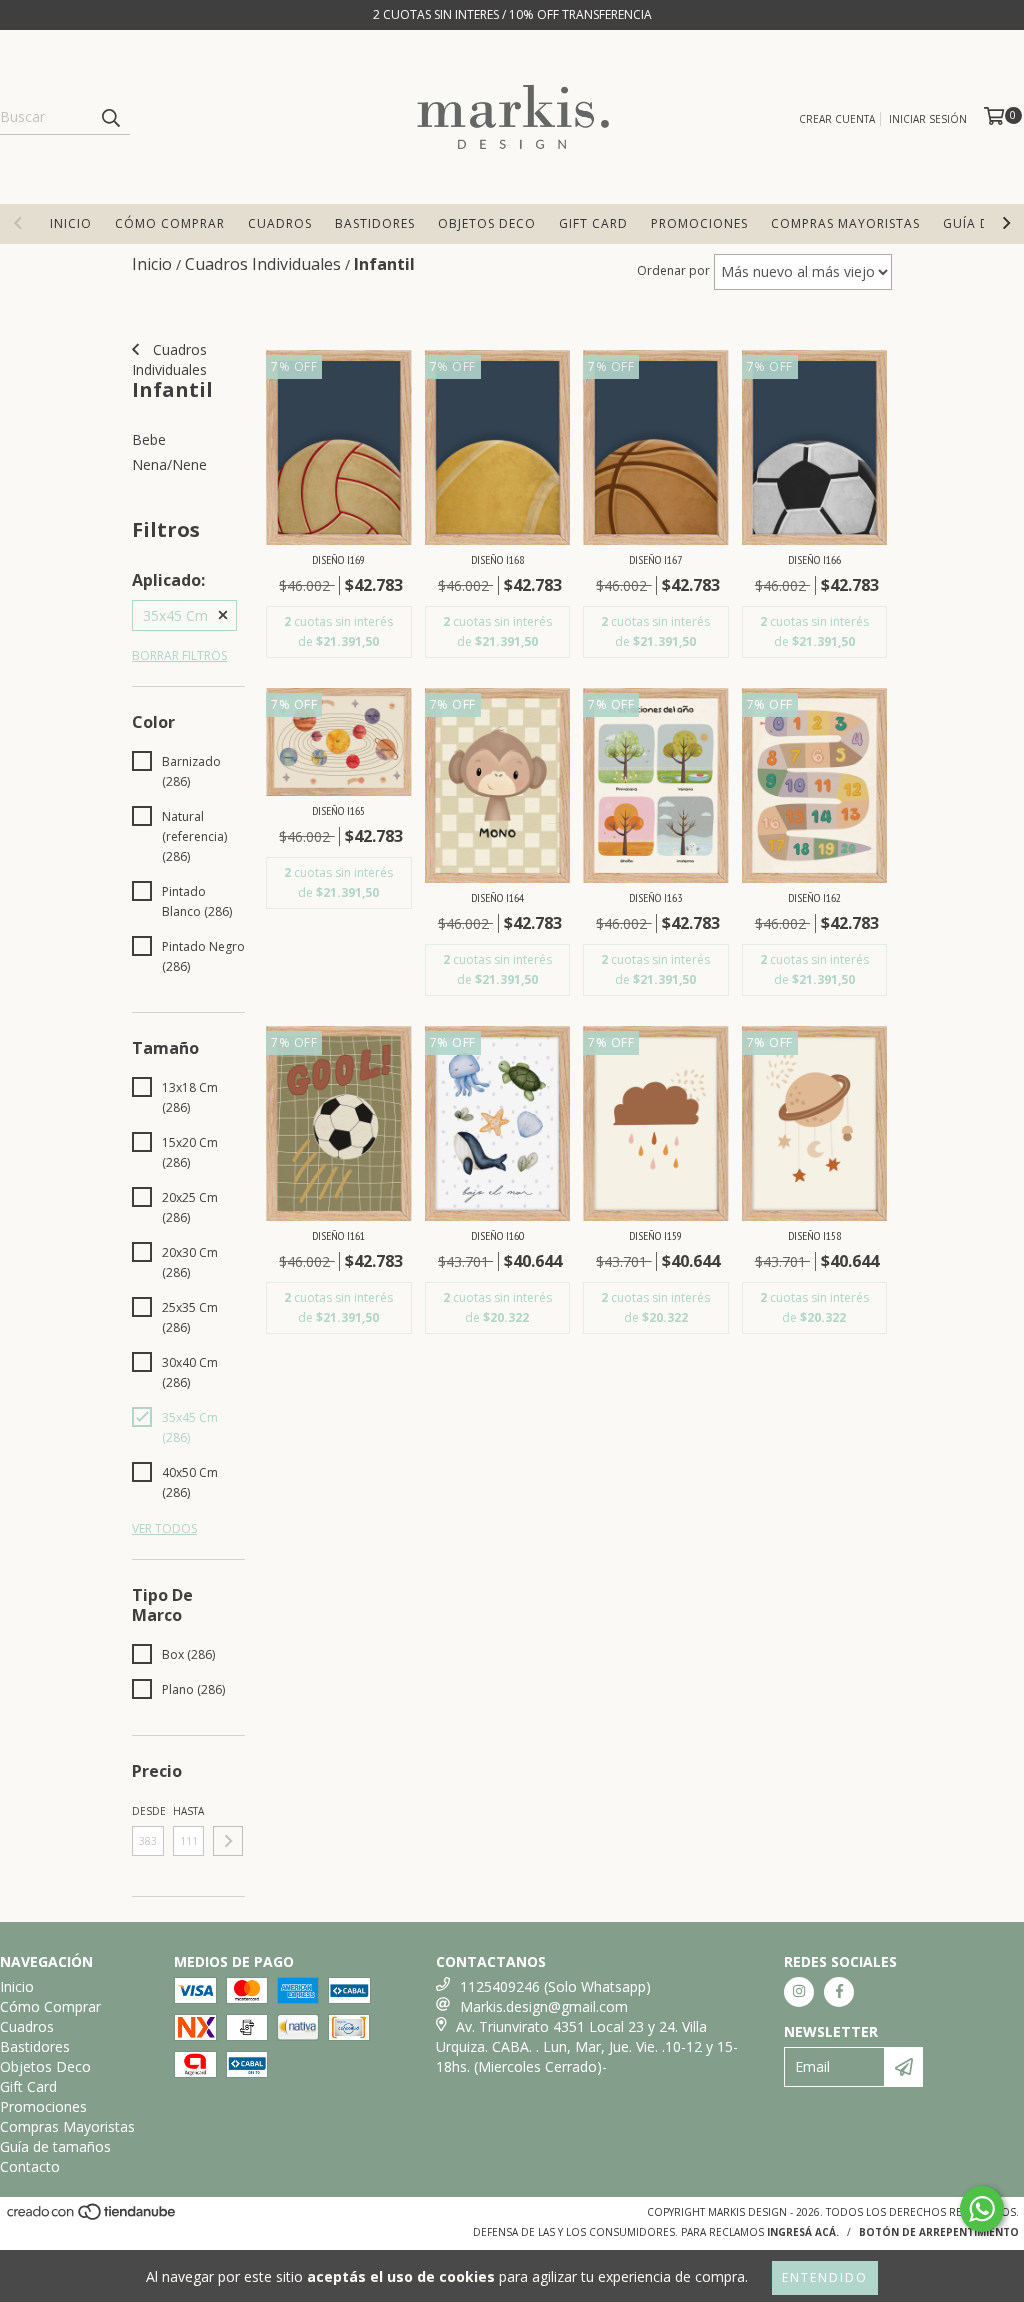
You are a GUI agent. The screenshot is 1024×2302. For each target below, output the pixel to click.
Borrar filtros (179, 655)
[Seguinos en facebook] (839, 1992)
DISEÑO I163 (655, 897)
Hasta (188, 1811)
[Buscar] (110, 117)
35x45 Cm (175, 615)
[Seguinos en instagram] (799, 1992)
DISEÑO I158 (814, 1235)
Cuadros (280, 223)
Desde (148, 1811)
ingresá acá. (803, 2232)
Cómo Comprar (170, 223)
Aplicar (228, 1841)
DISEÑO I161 (338, 1235)
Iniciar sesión (928, 119)
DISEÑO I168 (497, 559)
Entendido (825, 2277)
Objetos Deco (487, 223)
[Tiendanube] (92, 2217)
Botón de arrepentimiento (939, 2232)
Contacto (30, 2166)
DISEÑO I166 (814, 559)
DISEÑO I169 (338, 559)
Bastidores (375, 223)
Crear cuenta (837, 119)
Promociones (699, 223)
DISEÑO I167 (655, 559)
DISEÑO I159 (655, 1235)
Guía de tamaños (55, 2146)
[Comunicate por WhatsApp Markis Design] (982, 2209)
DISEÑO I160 (497, 1235)
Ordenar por (673, 270)
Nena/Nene (169, 464)
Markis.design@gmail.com (544, 2006)
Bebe (149, 439)
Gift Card (593, 223)
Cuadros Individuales (169, 359)
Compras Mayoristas (845, 223)
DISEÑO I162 (814, 897)
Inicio (71, 223)
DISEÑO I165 (338, 810)
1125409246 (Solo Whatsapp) (555, 1986)
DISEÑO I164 (497, 897)
